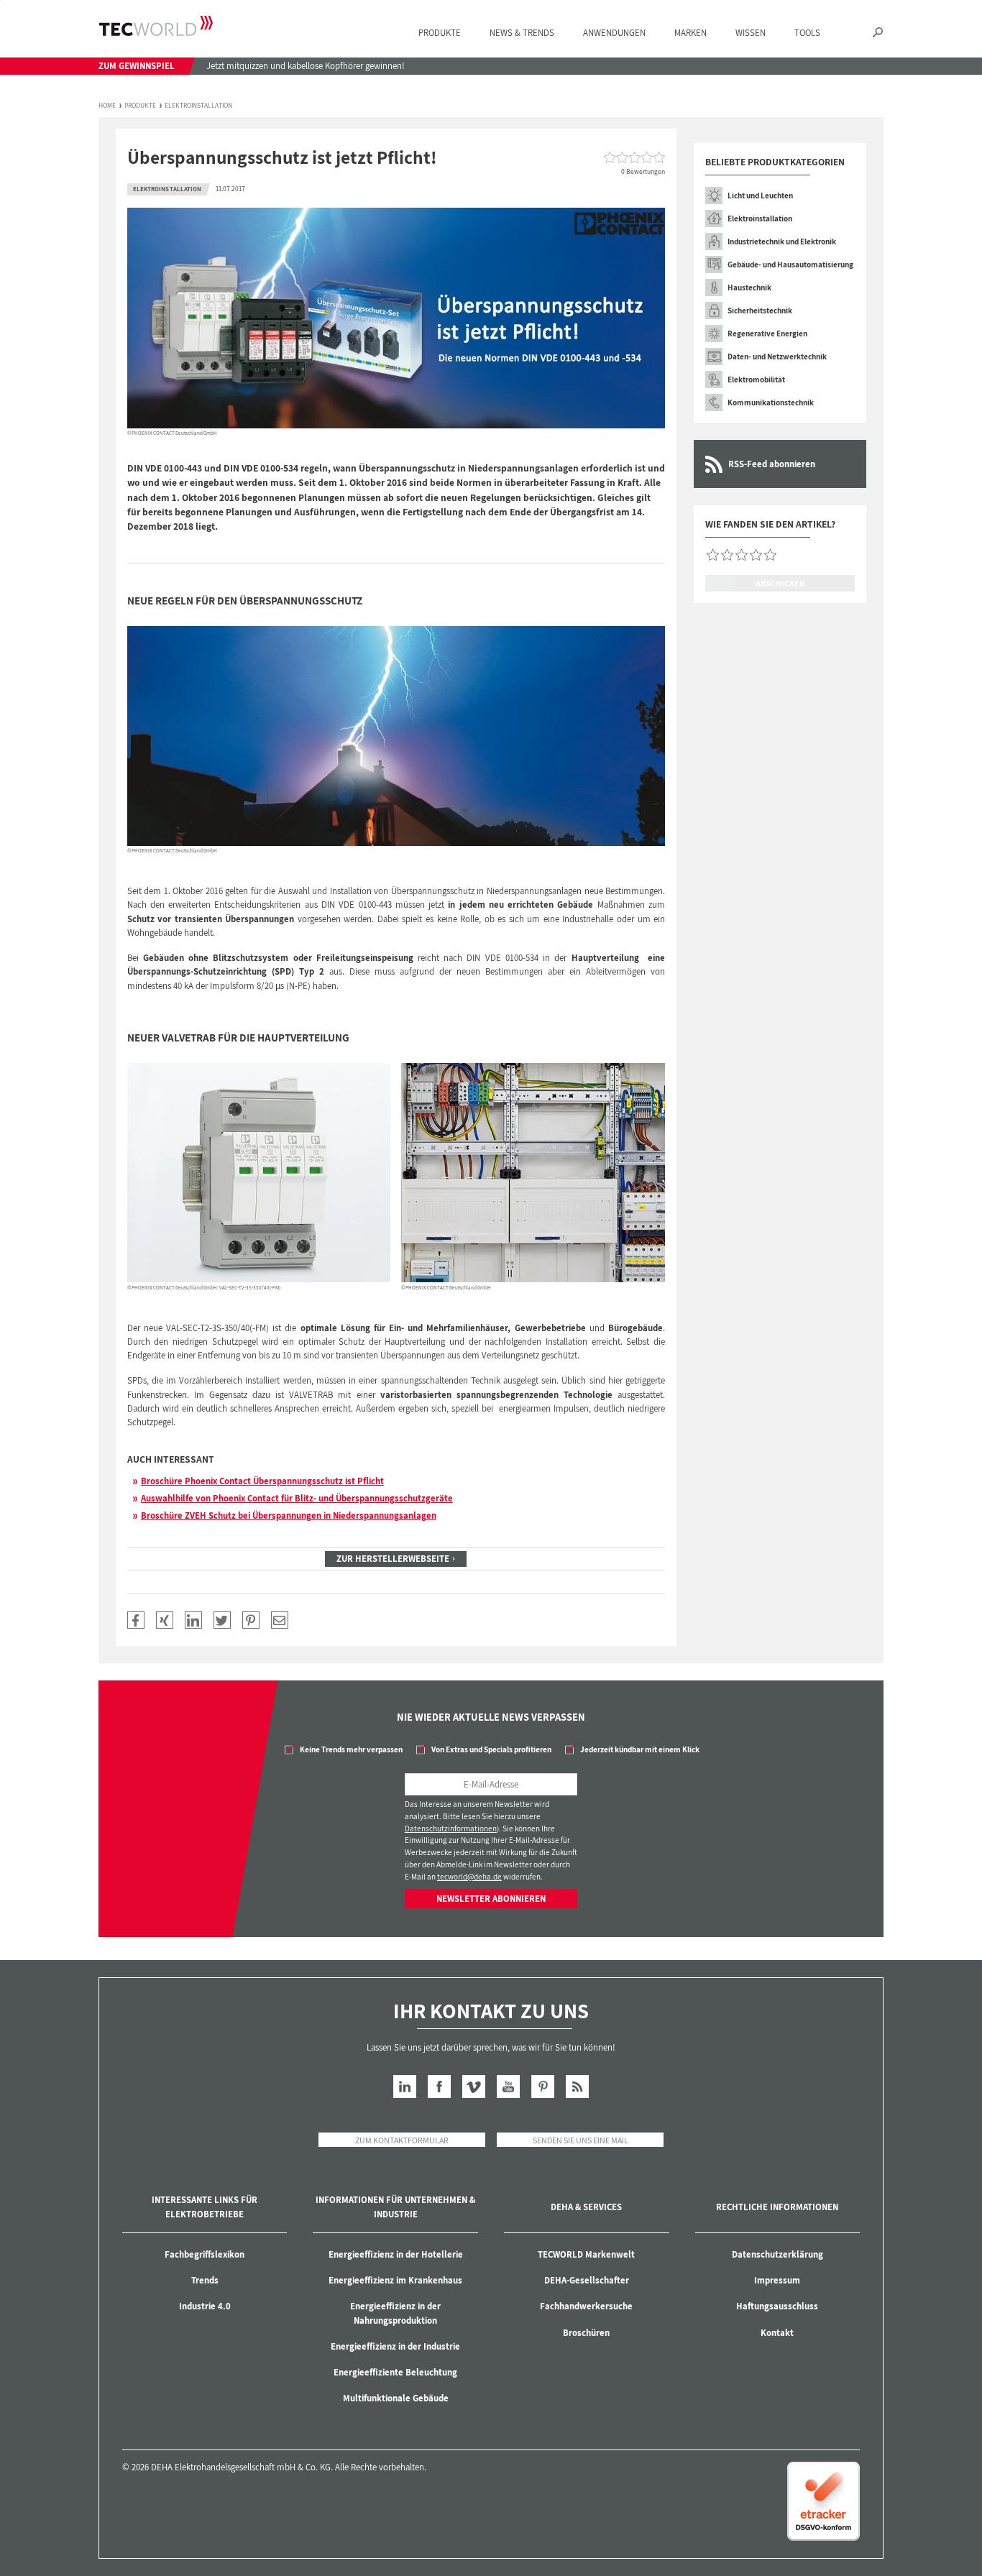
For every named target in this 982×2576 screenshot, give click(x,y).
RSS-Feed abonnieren (772, 464)
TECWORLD (156, 26)
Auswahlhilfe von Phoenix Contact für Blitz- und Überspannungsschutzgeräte (297, 1498)
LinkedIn (405, 2087)
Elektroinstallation (198, 106)
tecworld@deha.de (469, 1877)
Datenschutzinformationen (451, 1828)
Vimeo (474, 2087)
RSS (577, 2087)
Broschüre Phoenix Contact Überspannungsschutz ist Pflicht (262, 1481)
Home (107, 106)
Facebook (439, 2087)
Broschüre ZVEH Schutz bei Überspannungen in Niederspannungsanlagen (289, 1515)
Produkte (140, 106)
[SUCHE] (878, 33)
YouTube (508, 2087)
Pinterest (543, 2087)
